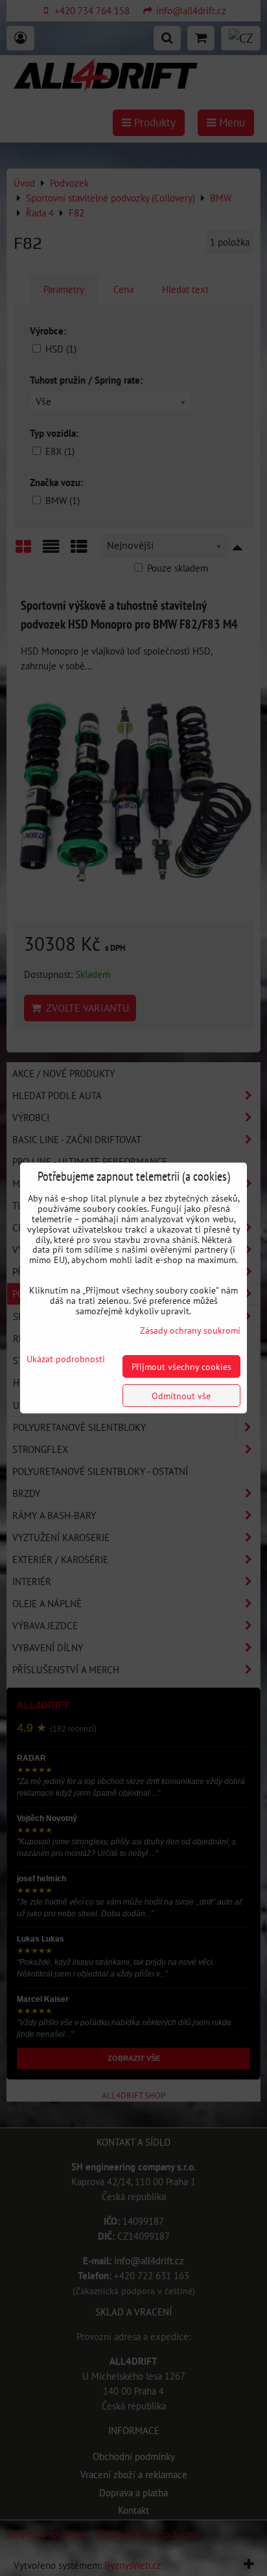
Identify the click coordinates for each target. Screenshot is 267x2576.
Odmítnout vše (181, 1396)
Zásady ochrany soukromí (190, 1330)
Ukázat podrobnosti (66, 1359)
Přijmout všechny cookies (181, 1366)
